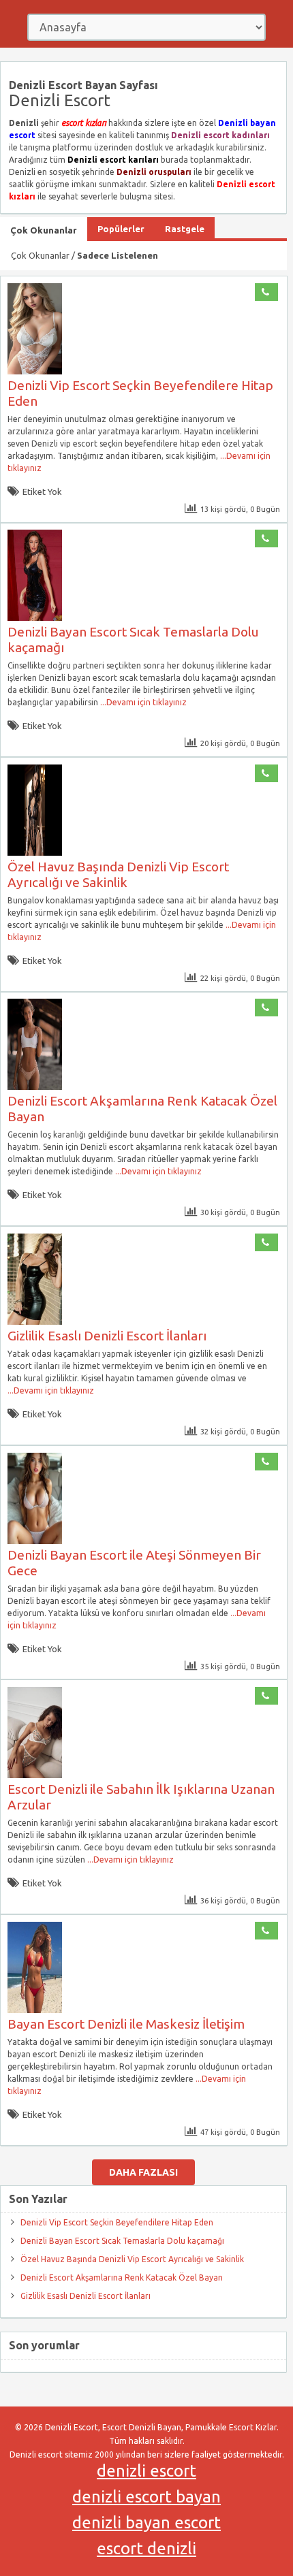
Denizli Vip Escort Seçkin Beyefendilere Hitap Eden (117, 2222)
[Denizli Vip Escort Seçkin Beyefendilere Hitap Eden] (35, 371)
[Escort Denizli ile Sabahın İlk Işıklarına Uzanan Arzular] (35, 1775)
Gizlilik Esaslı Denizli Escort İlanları (107, 1336)
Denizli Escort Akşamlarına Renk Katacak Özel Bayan (122, 2277)
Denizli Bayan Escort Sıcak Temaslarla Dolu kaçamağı (122, 2241)
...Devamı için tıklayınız (142, 702)
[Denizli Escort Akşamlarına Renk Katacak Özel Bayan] (35, 1087)
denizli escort (146, 2471)
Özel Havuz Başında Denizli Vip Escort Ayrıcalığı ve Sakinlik (118, 874)
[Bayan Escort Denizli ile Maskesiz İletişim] (35, 2010)
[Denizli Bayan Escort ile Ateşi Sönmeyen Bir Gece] (35, 1541)
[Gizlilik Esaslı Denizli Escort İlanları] (35, 1322)
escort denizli (146, 2548)
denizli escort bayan (146, 2497)
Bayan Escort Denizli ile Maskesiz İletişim (126, 2024)
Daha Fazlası (143, 2172)
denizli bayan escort (146, 2523)
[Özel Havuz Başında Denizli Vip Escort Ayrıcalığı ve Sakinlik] (35, 853)
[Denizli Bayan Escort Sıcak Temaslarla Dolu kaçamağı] (35, 618)
